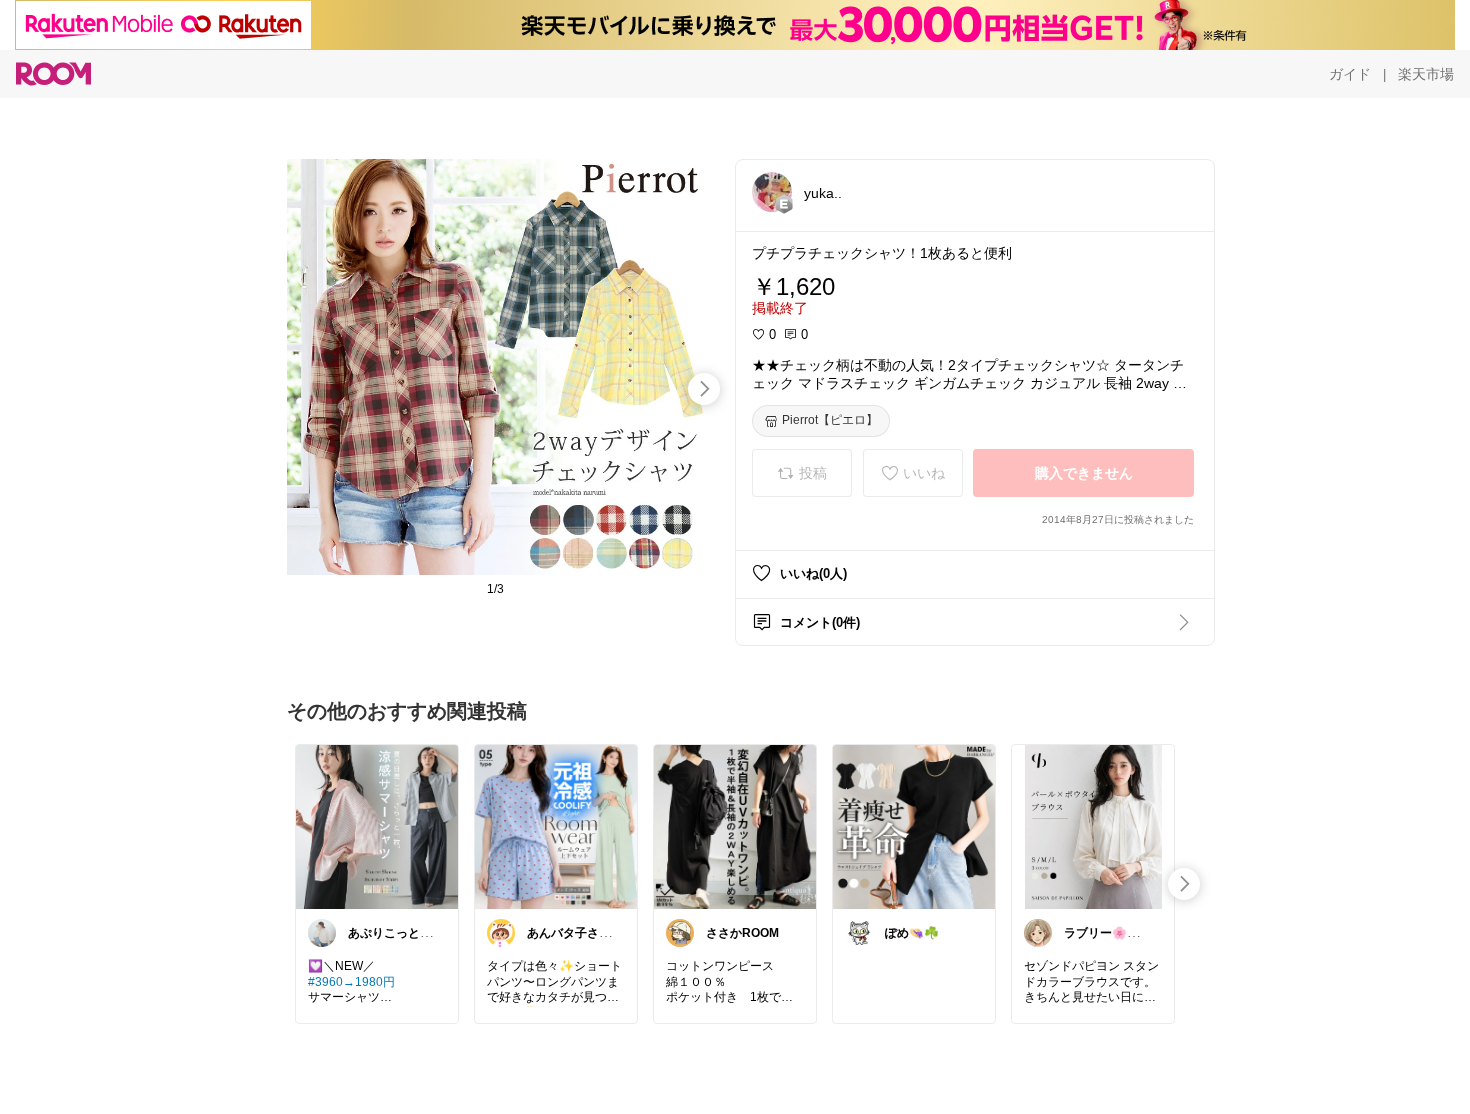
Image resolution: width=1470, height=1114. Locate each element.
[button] (772, 192)
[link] (377, 826)
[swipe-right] (704, 389)
